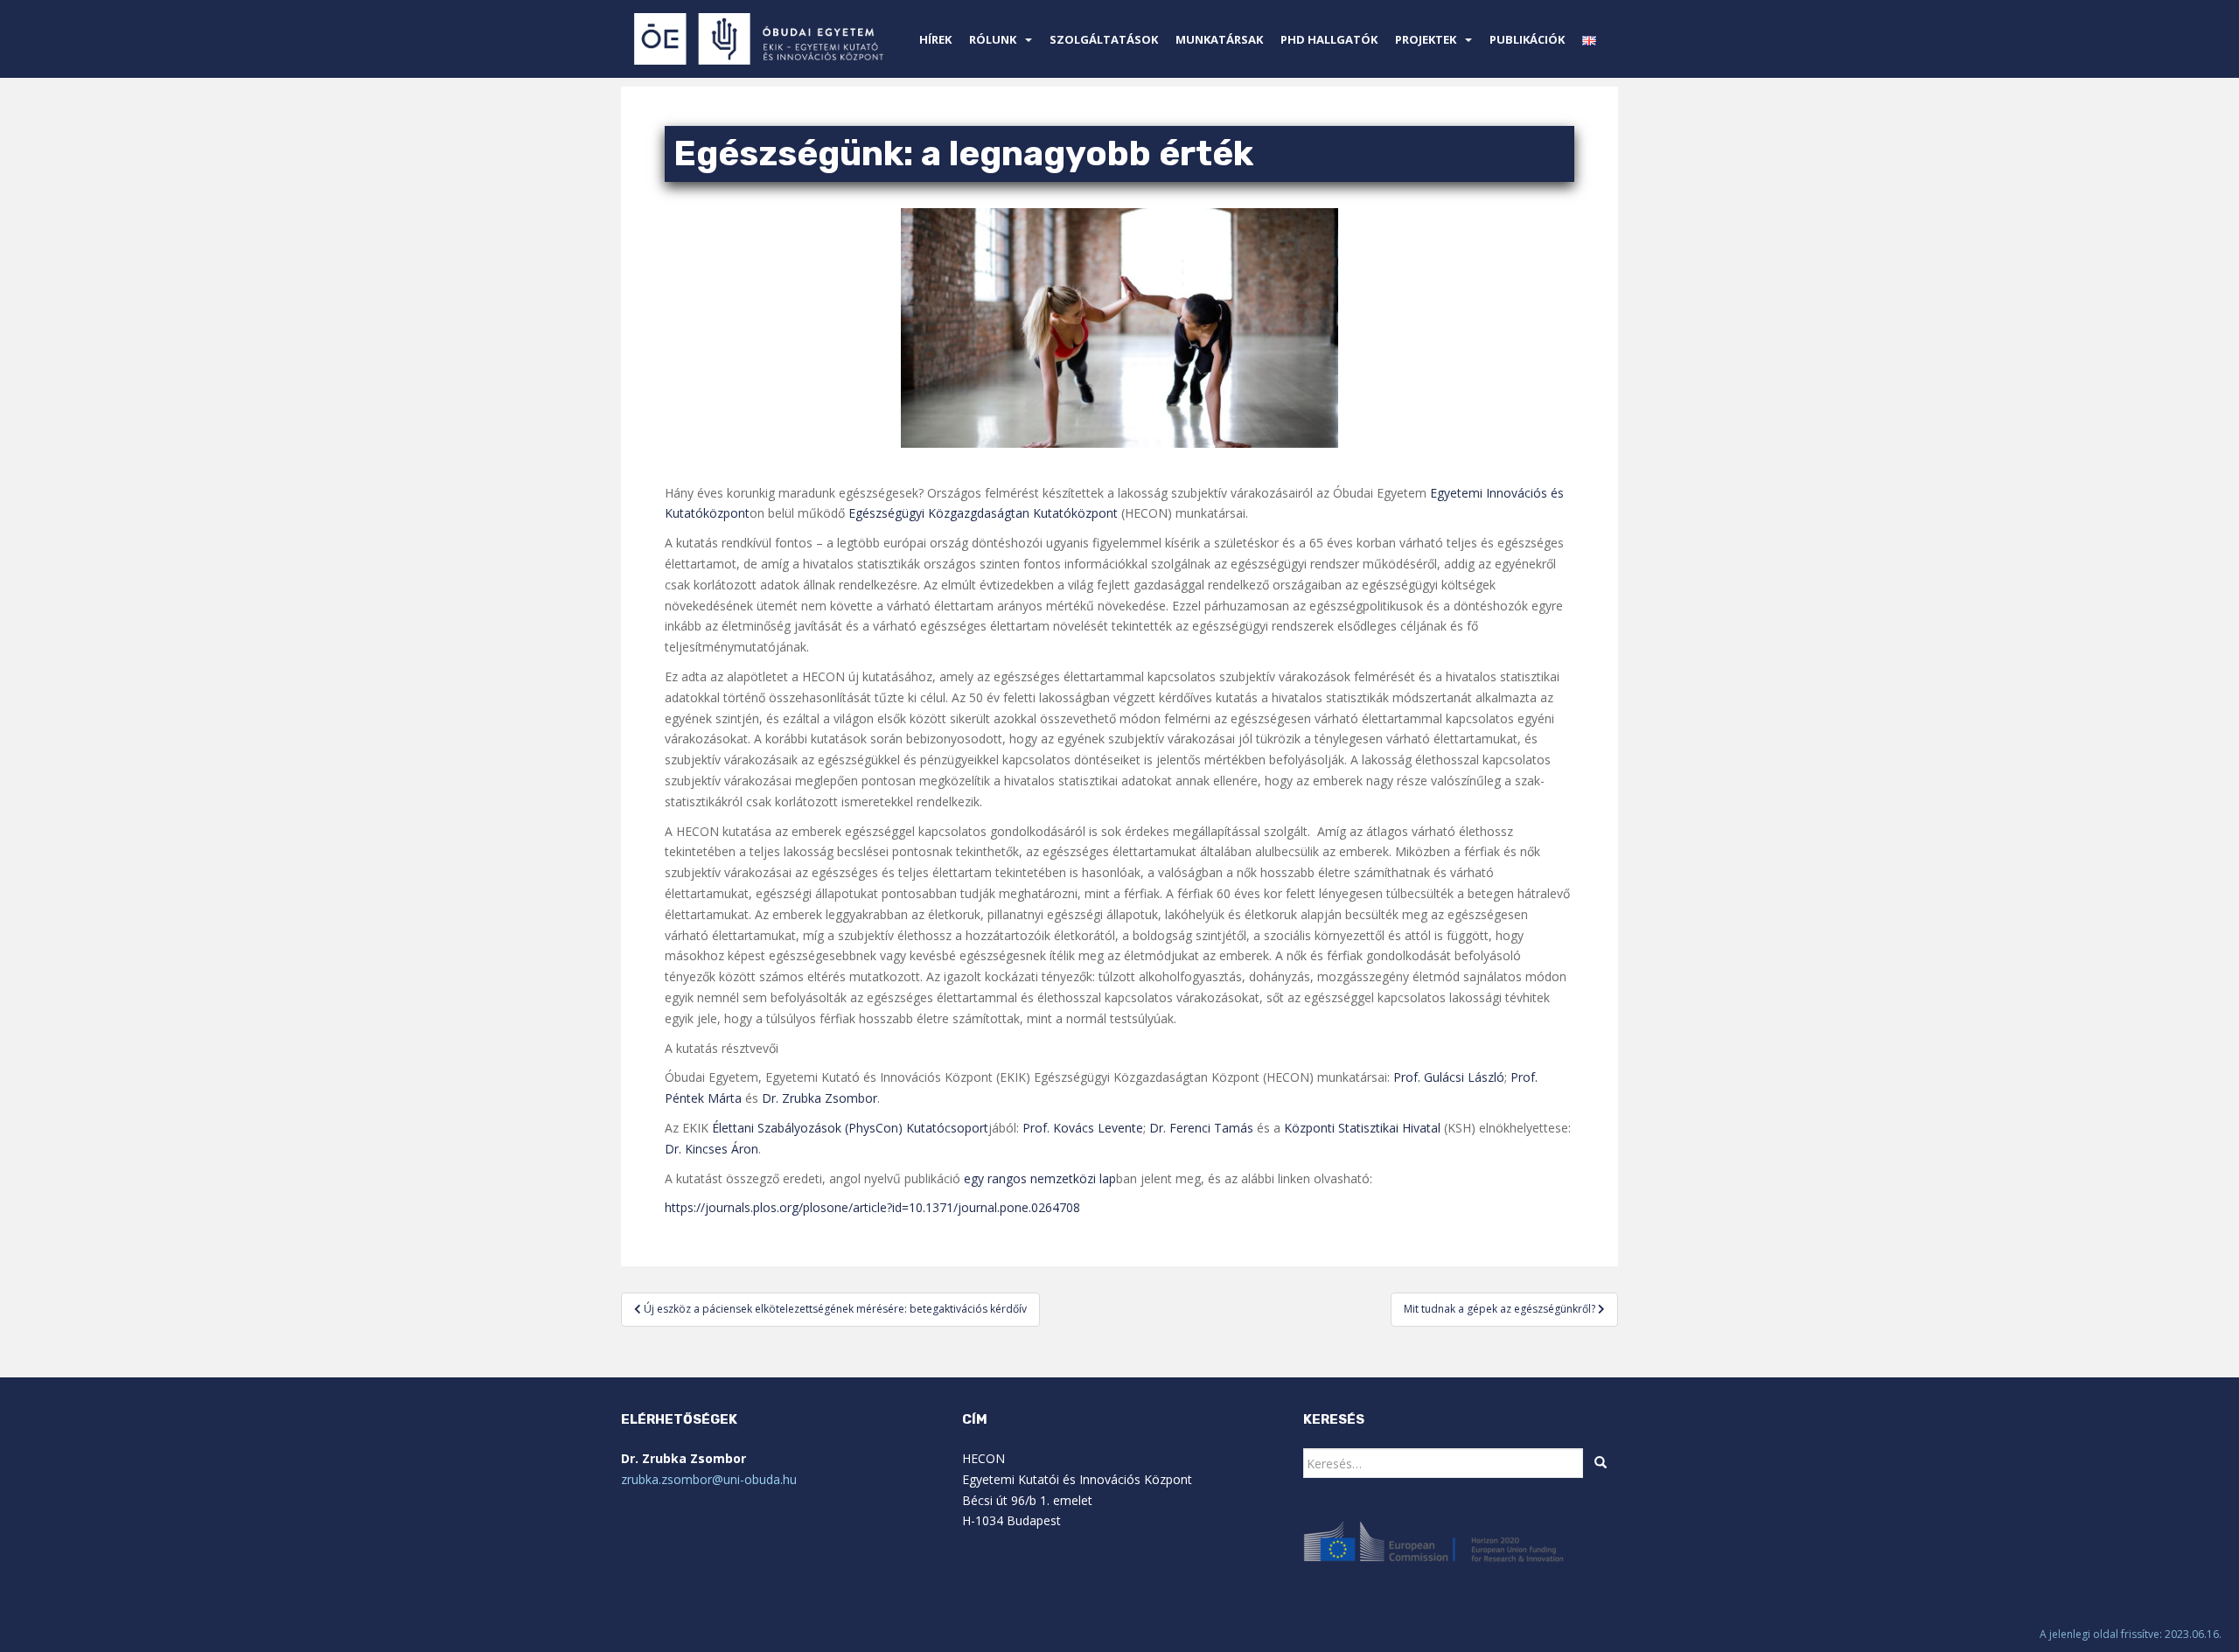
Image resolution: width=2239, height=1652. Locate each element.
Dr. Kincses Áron (711, 1149)
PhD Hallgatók (1329, 39)
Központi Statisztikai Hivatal (1362, 1128)
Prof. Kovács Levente (1083, 1128)
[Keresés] (1601, 1463)
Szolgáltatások (1104, 39)
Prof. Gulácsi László (1449, 1077)
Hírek (935, 39)
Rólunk (993, 39)
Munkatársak (1219, 39)
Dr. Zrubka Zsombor (820, 1098)
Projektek (1426, 39)
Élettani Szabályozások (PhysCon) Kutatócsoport (850, 1128)
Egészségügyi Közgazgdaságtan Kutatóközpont (983, 513)
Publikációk (1527, 39)
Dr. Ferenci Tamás (1201, 1128)
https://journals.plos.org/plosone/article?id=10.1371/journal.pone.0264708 (872, 1207)
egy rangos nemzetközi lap (1040, 1178)
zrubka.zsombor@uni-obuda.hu (709, 1479)
